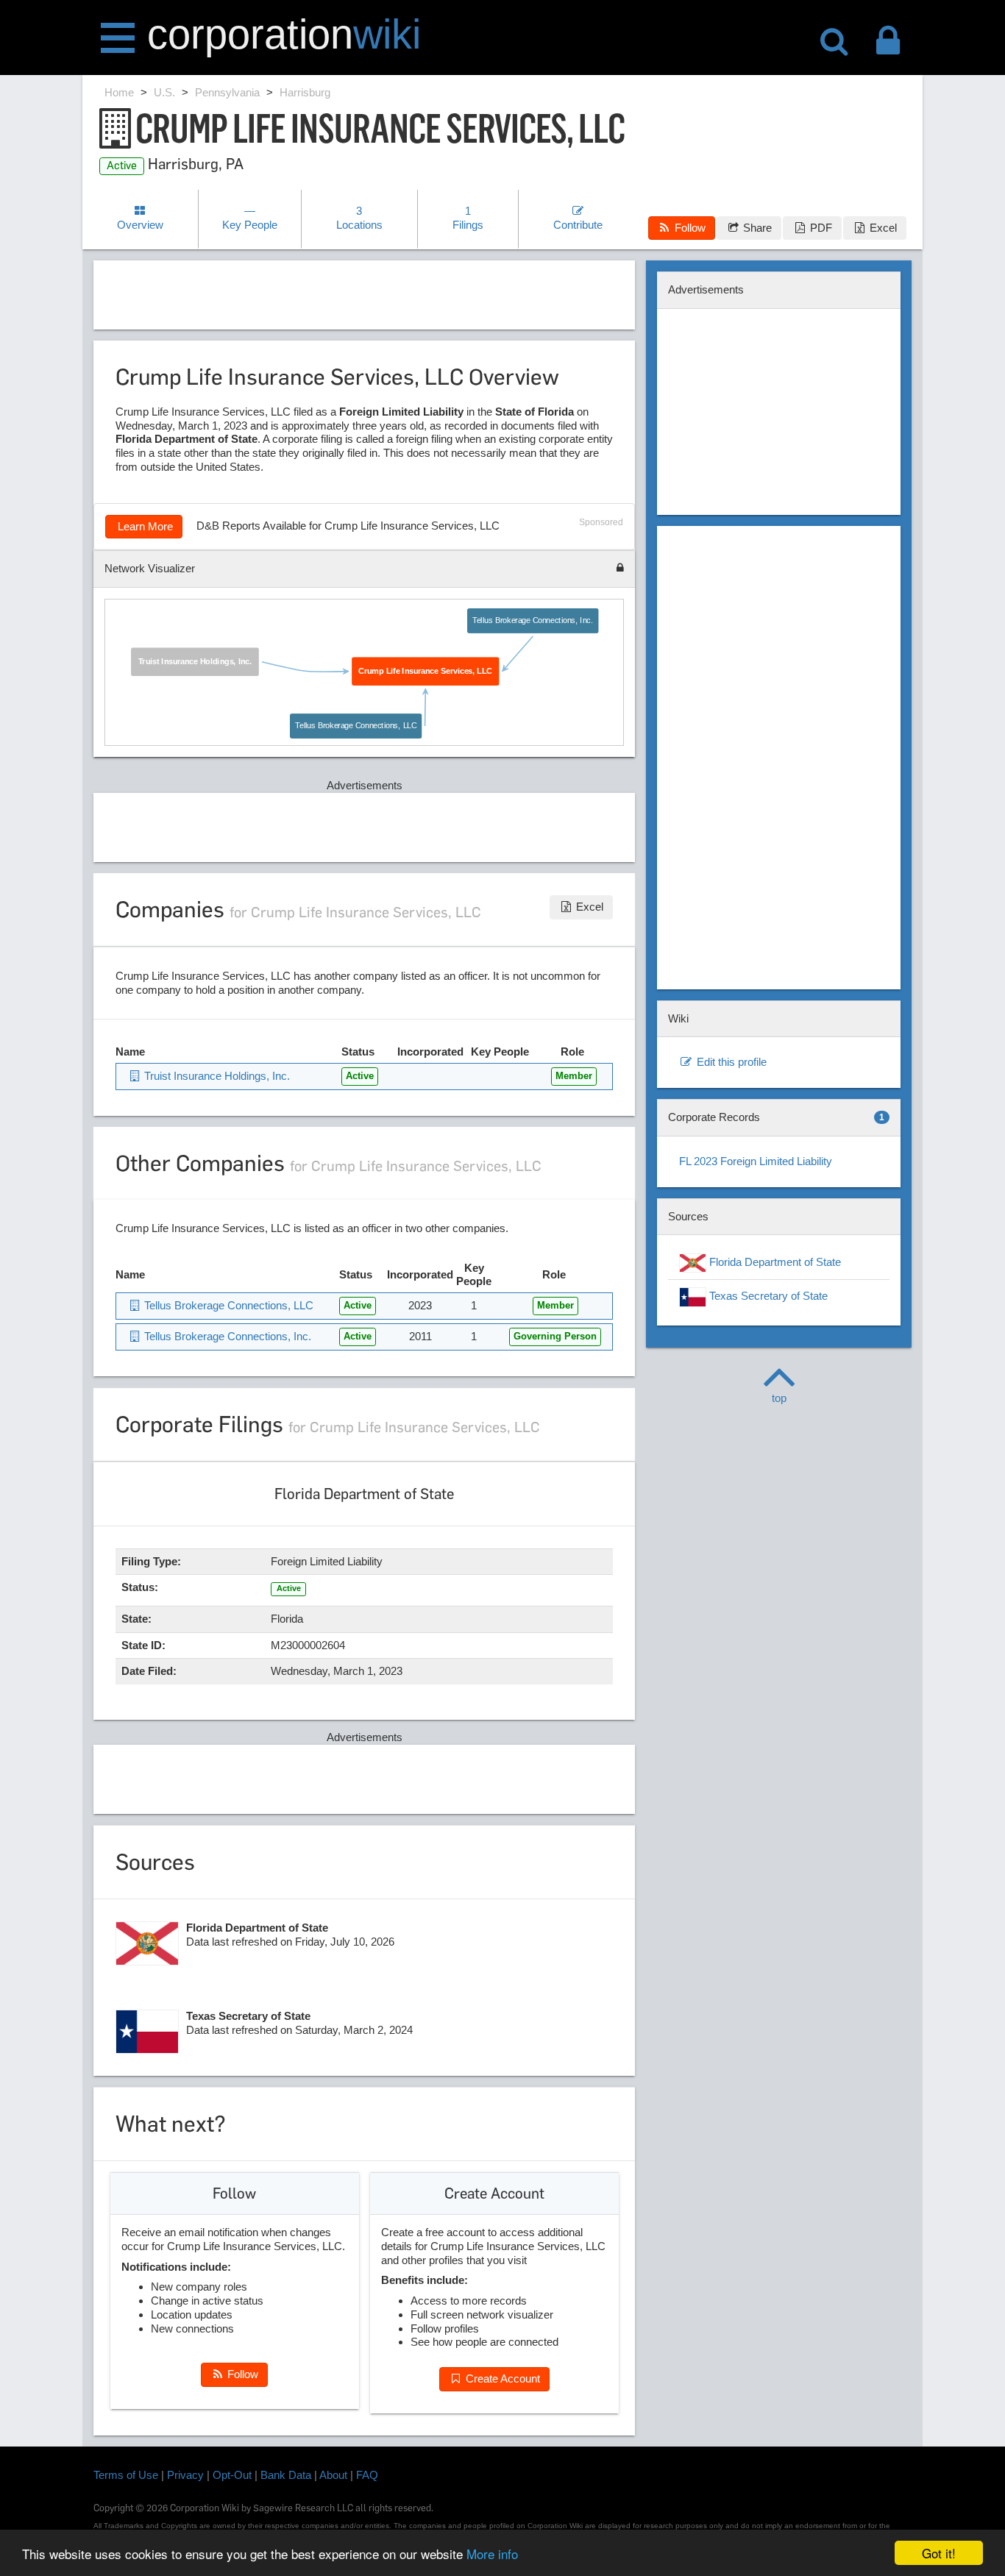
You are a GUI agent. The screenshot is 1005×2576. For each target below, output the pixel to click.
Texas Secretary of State (767, 1296)
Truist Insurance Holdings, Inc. (195, 661)
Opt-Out (232, 2475)
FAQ (367, 2475)
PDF (820, 228)
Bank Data (286, 2475)
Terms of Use (126, 2475)
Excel (882, 228)
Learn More (144, 526)
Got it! (939, 2553)
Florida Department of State (774, 1262)
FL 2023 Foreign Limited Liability (756, 1161)
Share (756, 228)
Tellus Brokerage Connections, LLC (356, 725)
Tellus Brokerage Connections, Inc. (533, 620)
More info (492, 2554)
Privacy (185, 2475)
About (333, 2475)
